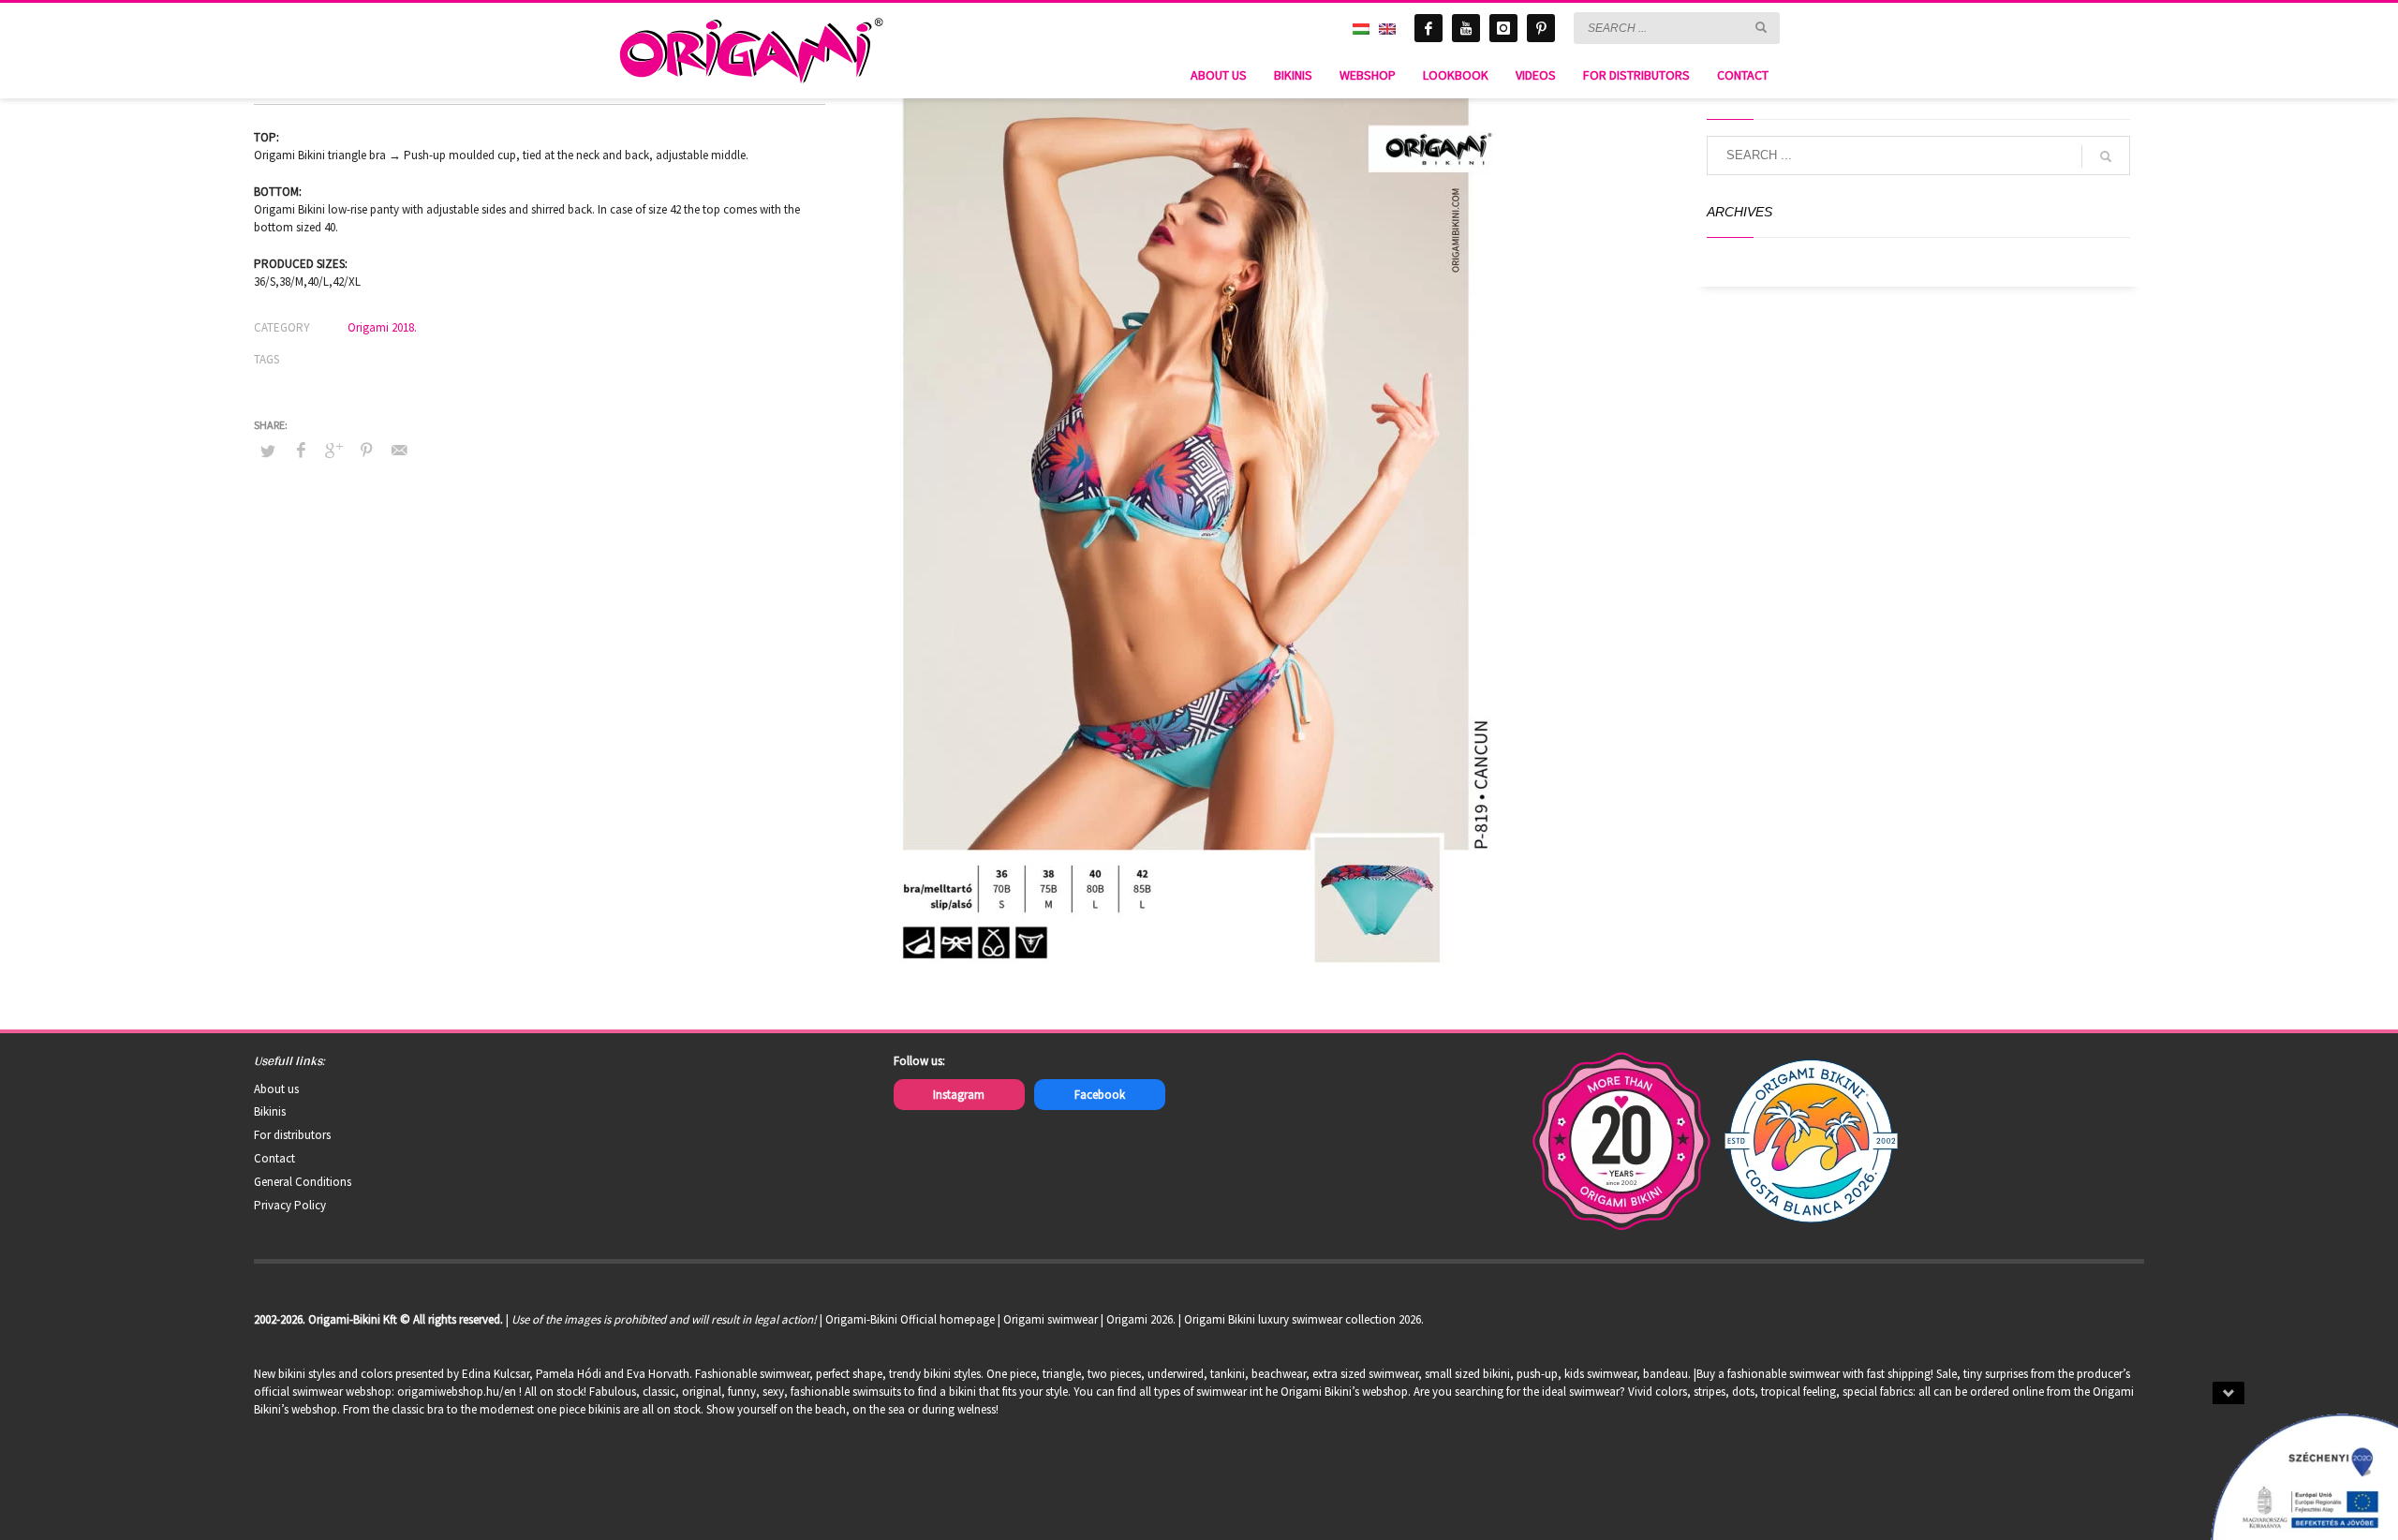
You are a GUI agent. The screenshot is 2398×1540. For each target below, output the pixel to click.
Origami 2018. (382, 327)
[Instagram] (1503, 28)
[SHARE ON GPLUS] (333, 450)
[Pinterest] (1541, 28)
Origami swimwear (1051, 1319)
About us (276, 1089)
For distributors (292, 1135)
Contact (274, 1158)
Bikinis (270, 1111)
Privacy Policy (290, 1205)
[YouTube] (1466, 28)
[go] (1761, 27)
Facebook (1100, 1095)
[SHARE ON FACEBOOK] (301, 450)
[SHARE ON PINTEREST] (366, 450)
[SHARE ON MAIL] (399, 450)
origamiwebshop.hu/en (457, 1392)
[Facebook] (1428, 28)
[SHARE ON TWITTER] (268, 452)
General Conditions (303, 1182)
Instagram (959, 1095)
